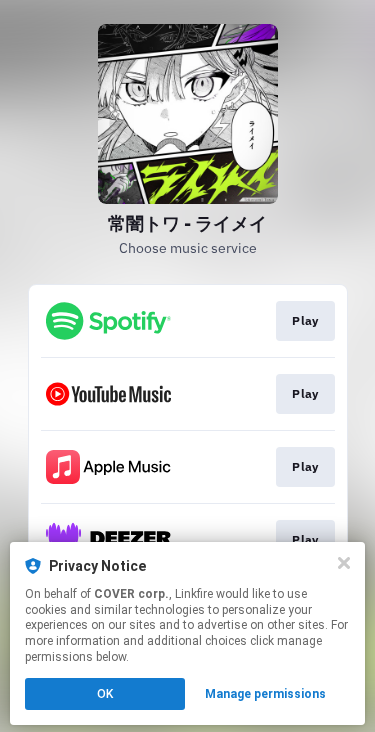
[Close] (344, 563)
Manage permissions (265, 694)
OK (105, 694)
